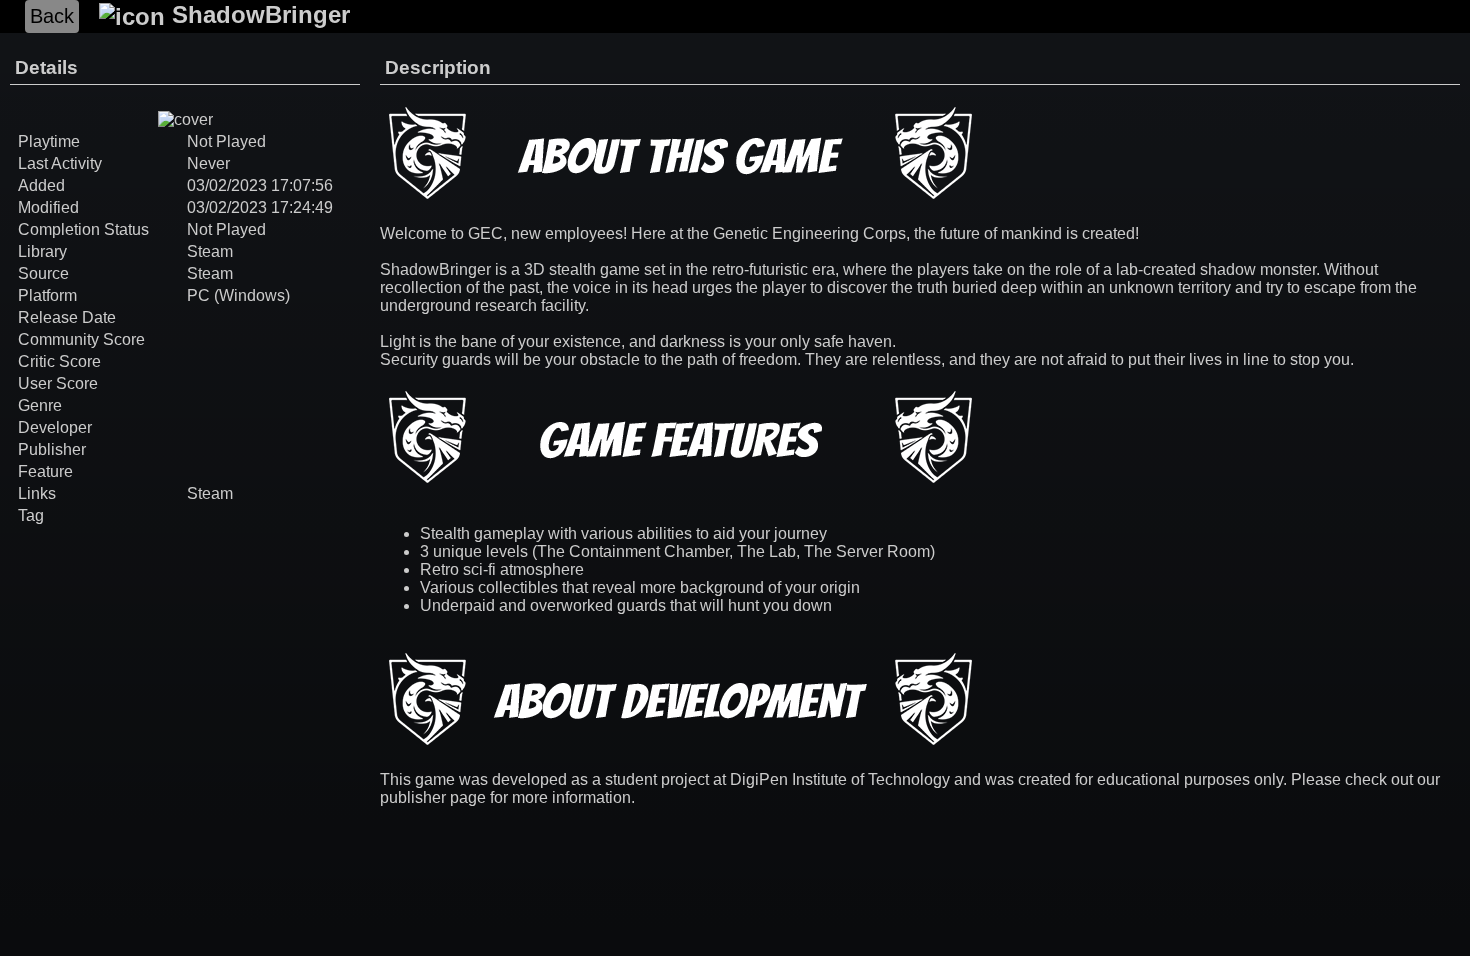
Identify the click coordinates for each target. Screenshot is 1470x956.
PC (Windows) (238, 295)
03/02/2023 (227, 185)
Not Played (226, 229)
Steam (210, 251)
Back (52, 16)
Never (208, 163)
